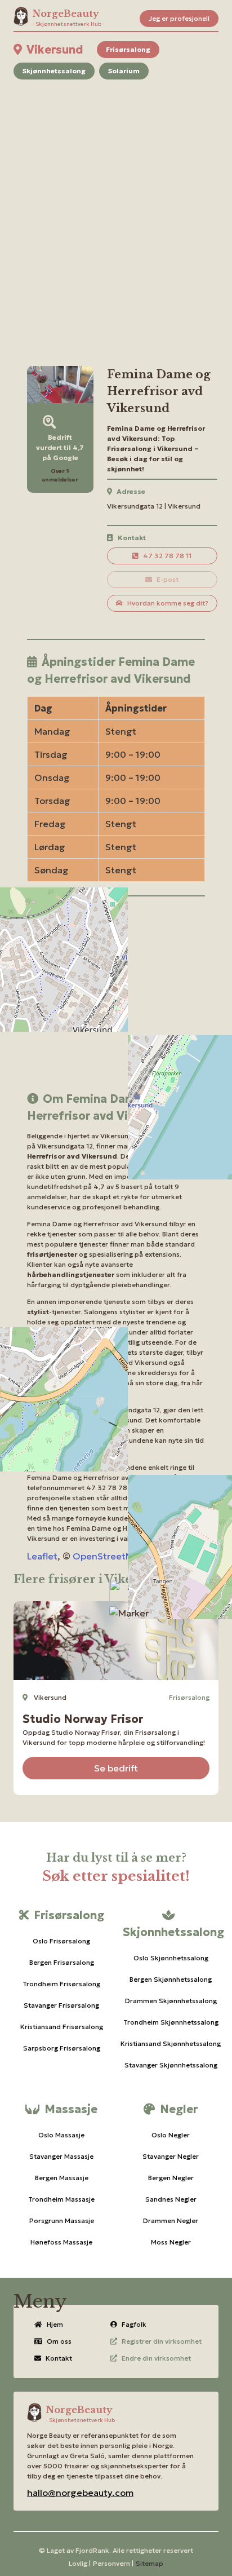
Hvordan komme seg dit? (168, 603)
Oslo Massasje (61, 2135)
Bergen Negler (171, 2178)
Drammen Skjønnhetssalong (171, 2001)
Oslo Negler (171, 2135)
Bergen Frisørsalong (62, 1962)
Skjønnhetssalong (54, 71)
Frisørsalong (128, 49)
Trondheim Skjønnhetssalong (171, 2022)
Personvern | (113, 2563)
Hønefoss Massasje (61, 2242)
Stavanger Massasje (61, 2156)
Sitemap (150, 2563)
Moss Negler (171, 2242)
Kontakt (59, 2358)
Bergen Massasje (62, 2178)
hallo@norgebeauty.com (80, 2493)
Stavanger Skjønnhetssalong (171, 2065)
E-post (168, 579)
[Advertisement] (116, 209)
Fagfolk (134, 2324)
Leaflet (42, 1556)
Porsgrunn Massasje (62, 2221)
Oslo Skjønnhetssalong (171, 1958)
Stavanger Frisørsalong (61, 2005)
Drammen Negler (171, 2221)
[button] (129, 1613)
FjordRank (92, 2550)
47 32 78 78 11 (167, 556)
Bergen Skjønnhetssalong (171, 1979)
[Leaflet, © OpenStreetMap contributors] (116, 1002)
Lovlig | (80, 2563)
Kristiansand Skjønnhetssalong (171, 2043)
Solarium (124, 71)
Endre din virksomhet (156, 2358)
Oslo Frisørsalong (61, 1941)
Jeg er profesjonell (179, 18)
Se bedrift (116, 1768)
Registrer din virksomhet (162, 2341)
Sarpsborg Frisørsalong (62, 2048)
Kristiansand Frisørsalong (62, 2027)
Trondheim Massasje (61, 2199)
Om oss (59, 2341)
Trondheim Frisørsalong (61, 1984)
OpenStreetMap (108, 1556)
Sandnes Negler (171, 2199)
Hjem (55, 2324)
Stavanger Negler (171, 2156)
